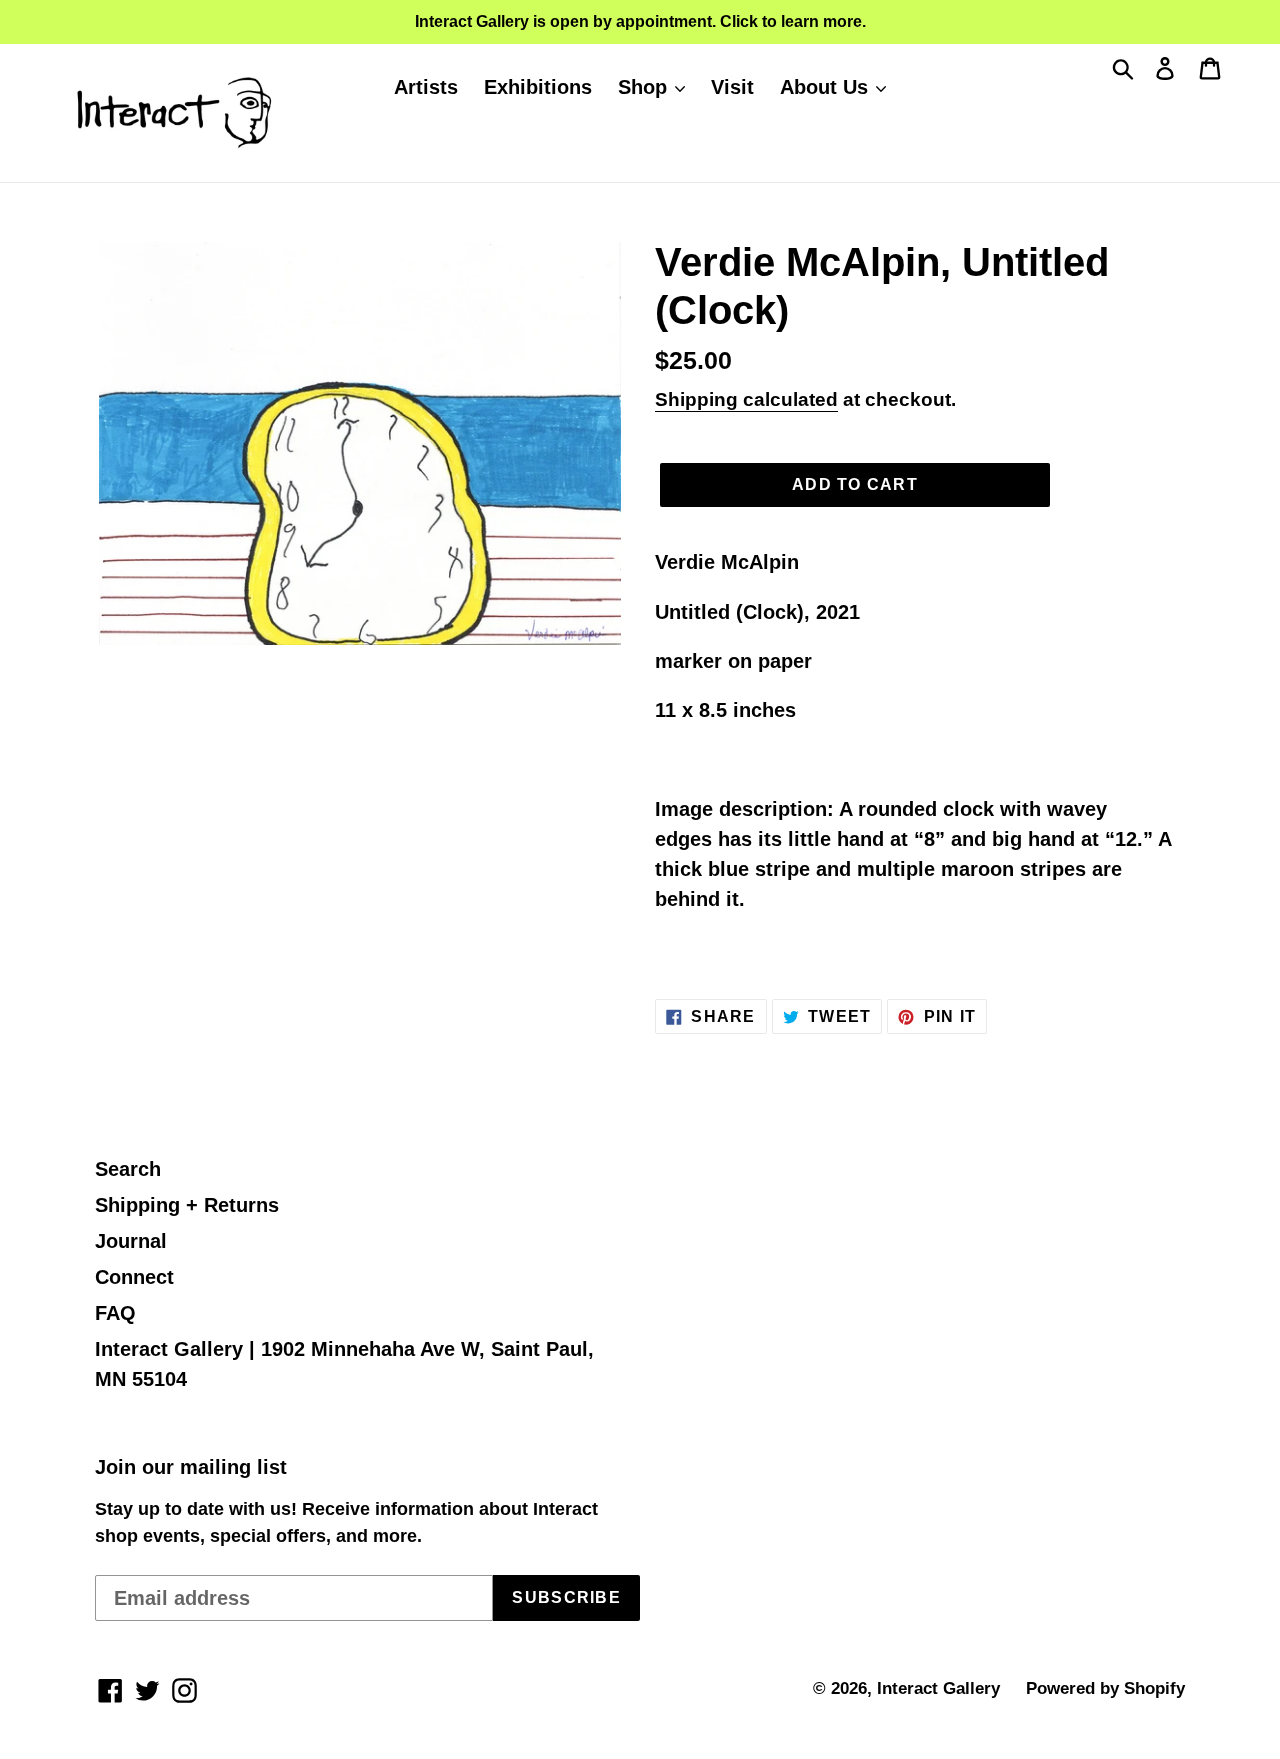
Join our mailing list (191, 1467)
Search (128, 1169)
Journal (131, 1241)
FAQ (115, 1313)
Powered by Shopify (1105, 1688)
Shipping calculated (746, 399)
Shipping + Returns (187, 1205)
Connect (134, 1277)
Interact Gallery (938, 1688)
